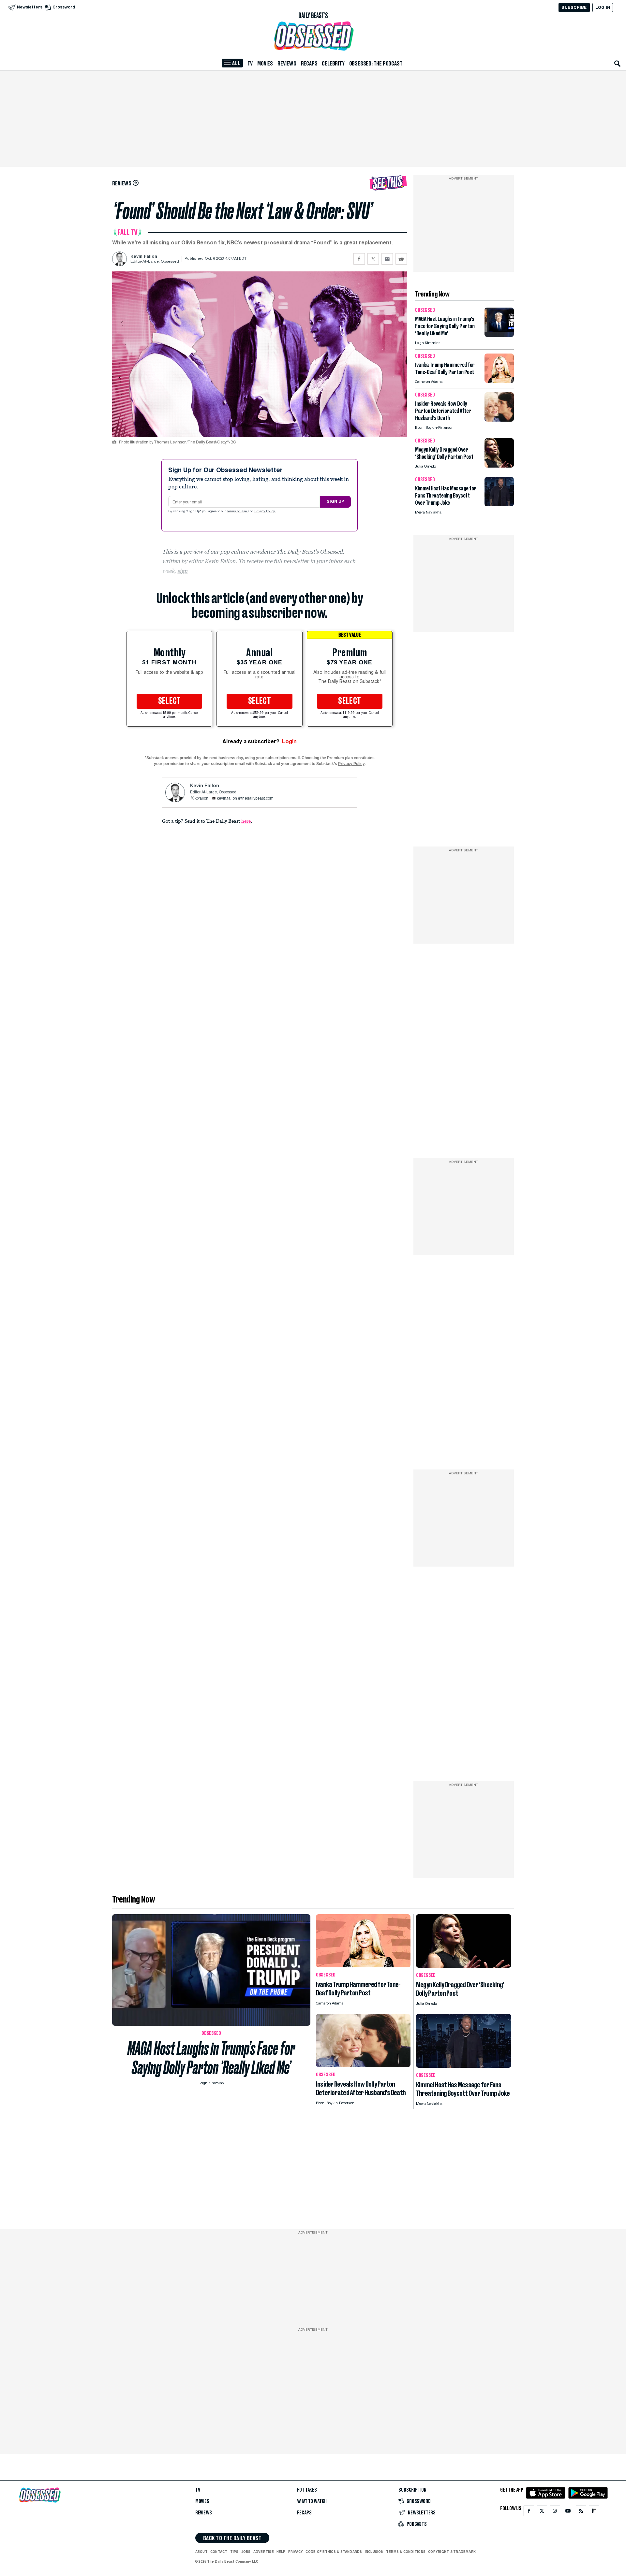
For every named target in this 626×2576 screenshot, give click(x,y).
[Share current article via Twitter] (373, 259)
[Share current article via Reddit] (401, 259)
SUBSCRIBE (574, 7)
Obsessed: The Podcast (376, 64)
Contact (219, 2552)
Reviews (287, 64)
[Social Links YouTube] (568, 2512)
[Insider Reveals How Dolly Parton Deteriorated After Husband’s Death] (499, 420)
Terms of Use (237, 512)
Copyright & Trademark (452, 2552)
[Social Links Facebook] (529, 2512)
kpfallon (201, 799)
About (201, 2552)
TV (250, 64)
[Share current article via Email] (387, 259)
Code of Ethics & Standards (334, 2552)
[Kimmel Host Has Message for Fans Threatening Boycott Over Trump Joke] (499, 505)
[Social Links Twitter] (542, 2512)
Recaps (309, 64)
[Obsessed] (313, 36)
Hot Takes (307, 2490)
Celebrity (333, 64)
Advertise (264, 2552)
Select (170, 701)
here (246, 821)
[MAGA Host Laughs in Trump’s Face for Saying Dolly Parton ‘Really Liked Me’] (499, 335)
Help (281, 2552)
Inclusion (374, 2552)
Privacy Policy (265, 512)
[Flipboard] (594, 2512)
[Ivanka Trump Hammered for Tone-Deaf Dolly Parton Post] (499, 381)
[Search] (618, 64)
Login (289, 741)
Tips (234, 2552)
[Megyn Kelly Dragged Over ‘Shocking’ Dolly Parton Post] (499, 466)
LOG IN (603, 7)
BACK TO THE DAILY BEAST (232, 2538)
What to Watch (312, 2501)
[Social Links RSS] (581, 2512)
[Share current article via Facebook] (359, 259)
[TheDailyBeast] (313, 16)
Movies (265, 64)
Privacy (296, 2552)
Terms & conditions (406, 2552)
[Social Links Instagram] (555, 2512)
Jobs (246, 2552)
